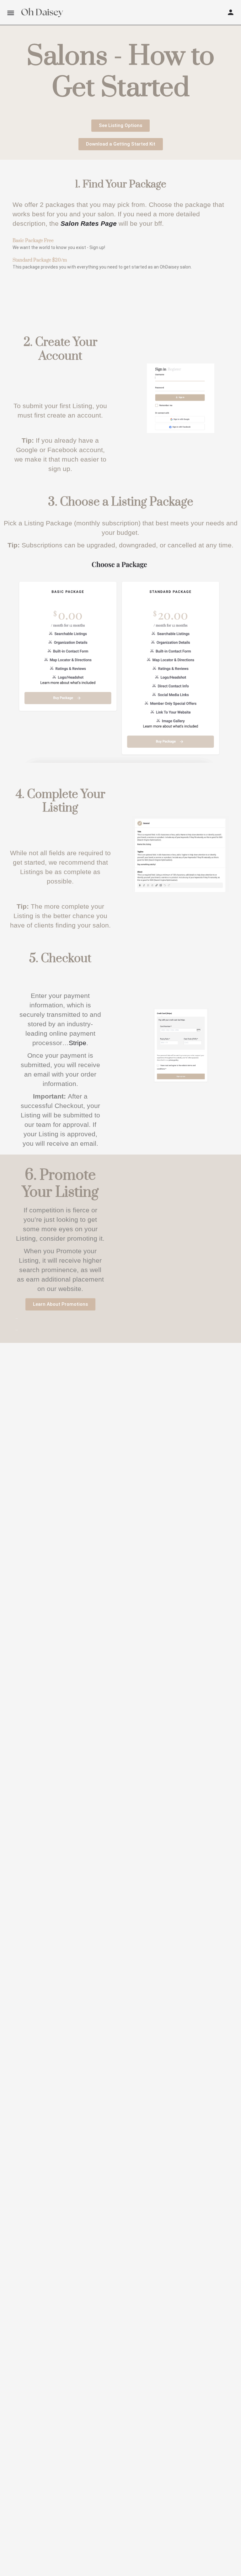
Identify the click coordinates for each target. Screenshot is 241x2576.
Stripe (78, 1043)
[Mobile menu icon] (11, 13)
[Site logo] (42, 13)
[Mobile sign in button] (231, 12)
